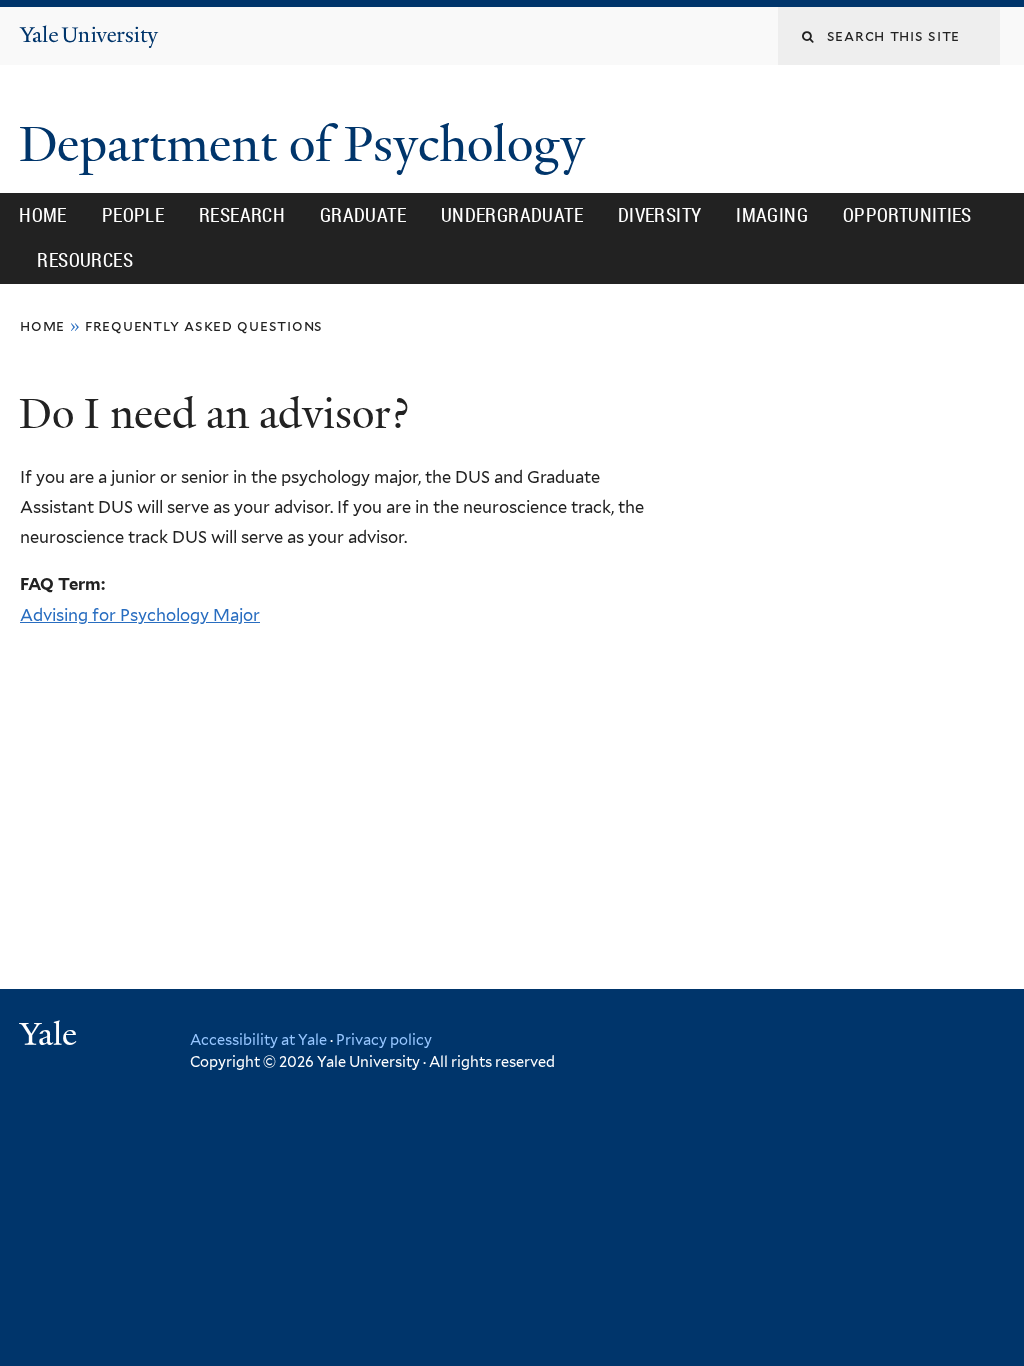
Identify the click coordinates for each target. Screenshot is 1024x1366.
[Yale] (51, 1036)
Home (43, 215)
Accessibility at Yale (258, 1039)
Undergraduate (512, 215)
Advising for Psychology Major (140, 615)
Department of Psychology (308, 144)
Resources (85, 260)
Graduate (363, 215)
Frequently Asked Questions (204, 325)
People (133, 215)
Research (242, 215)
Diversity (660, 215)
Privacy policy (384, 1039)
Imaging (772, 215)
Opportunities (907, 215)
